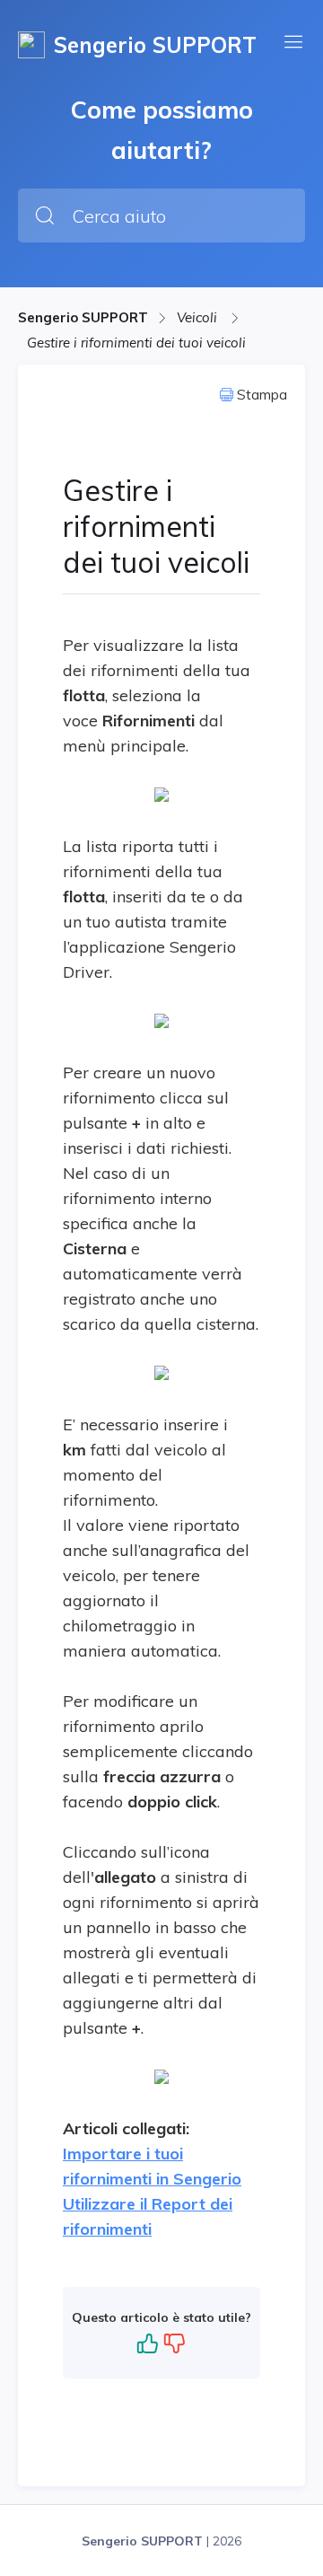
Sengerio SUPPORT (83, 317)
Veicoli (199, 317)
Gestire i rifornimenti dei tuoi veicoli (136, 343)
